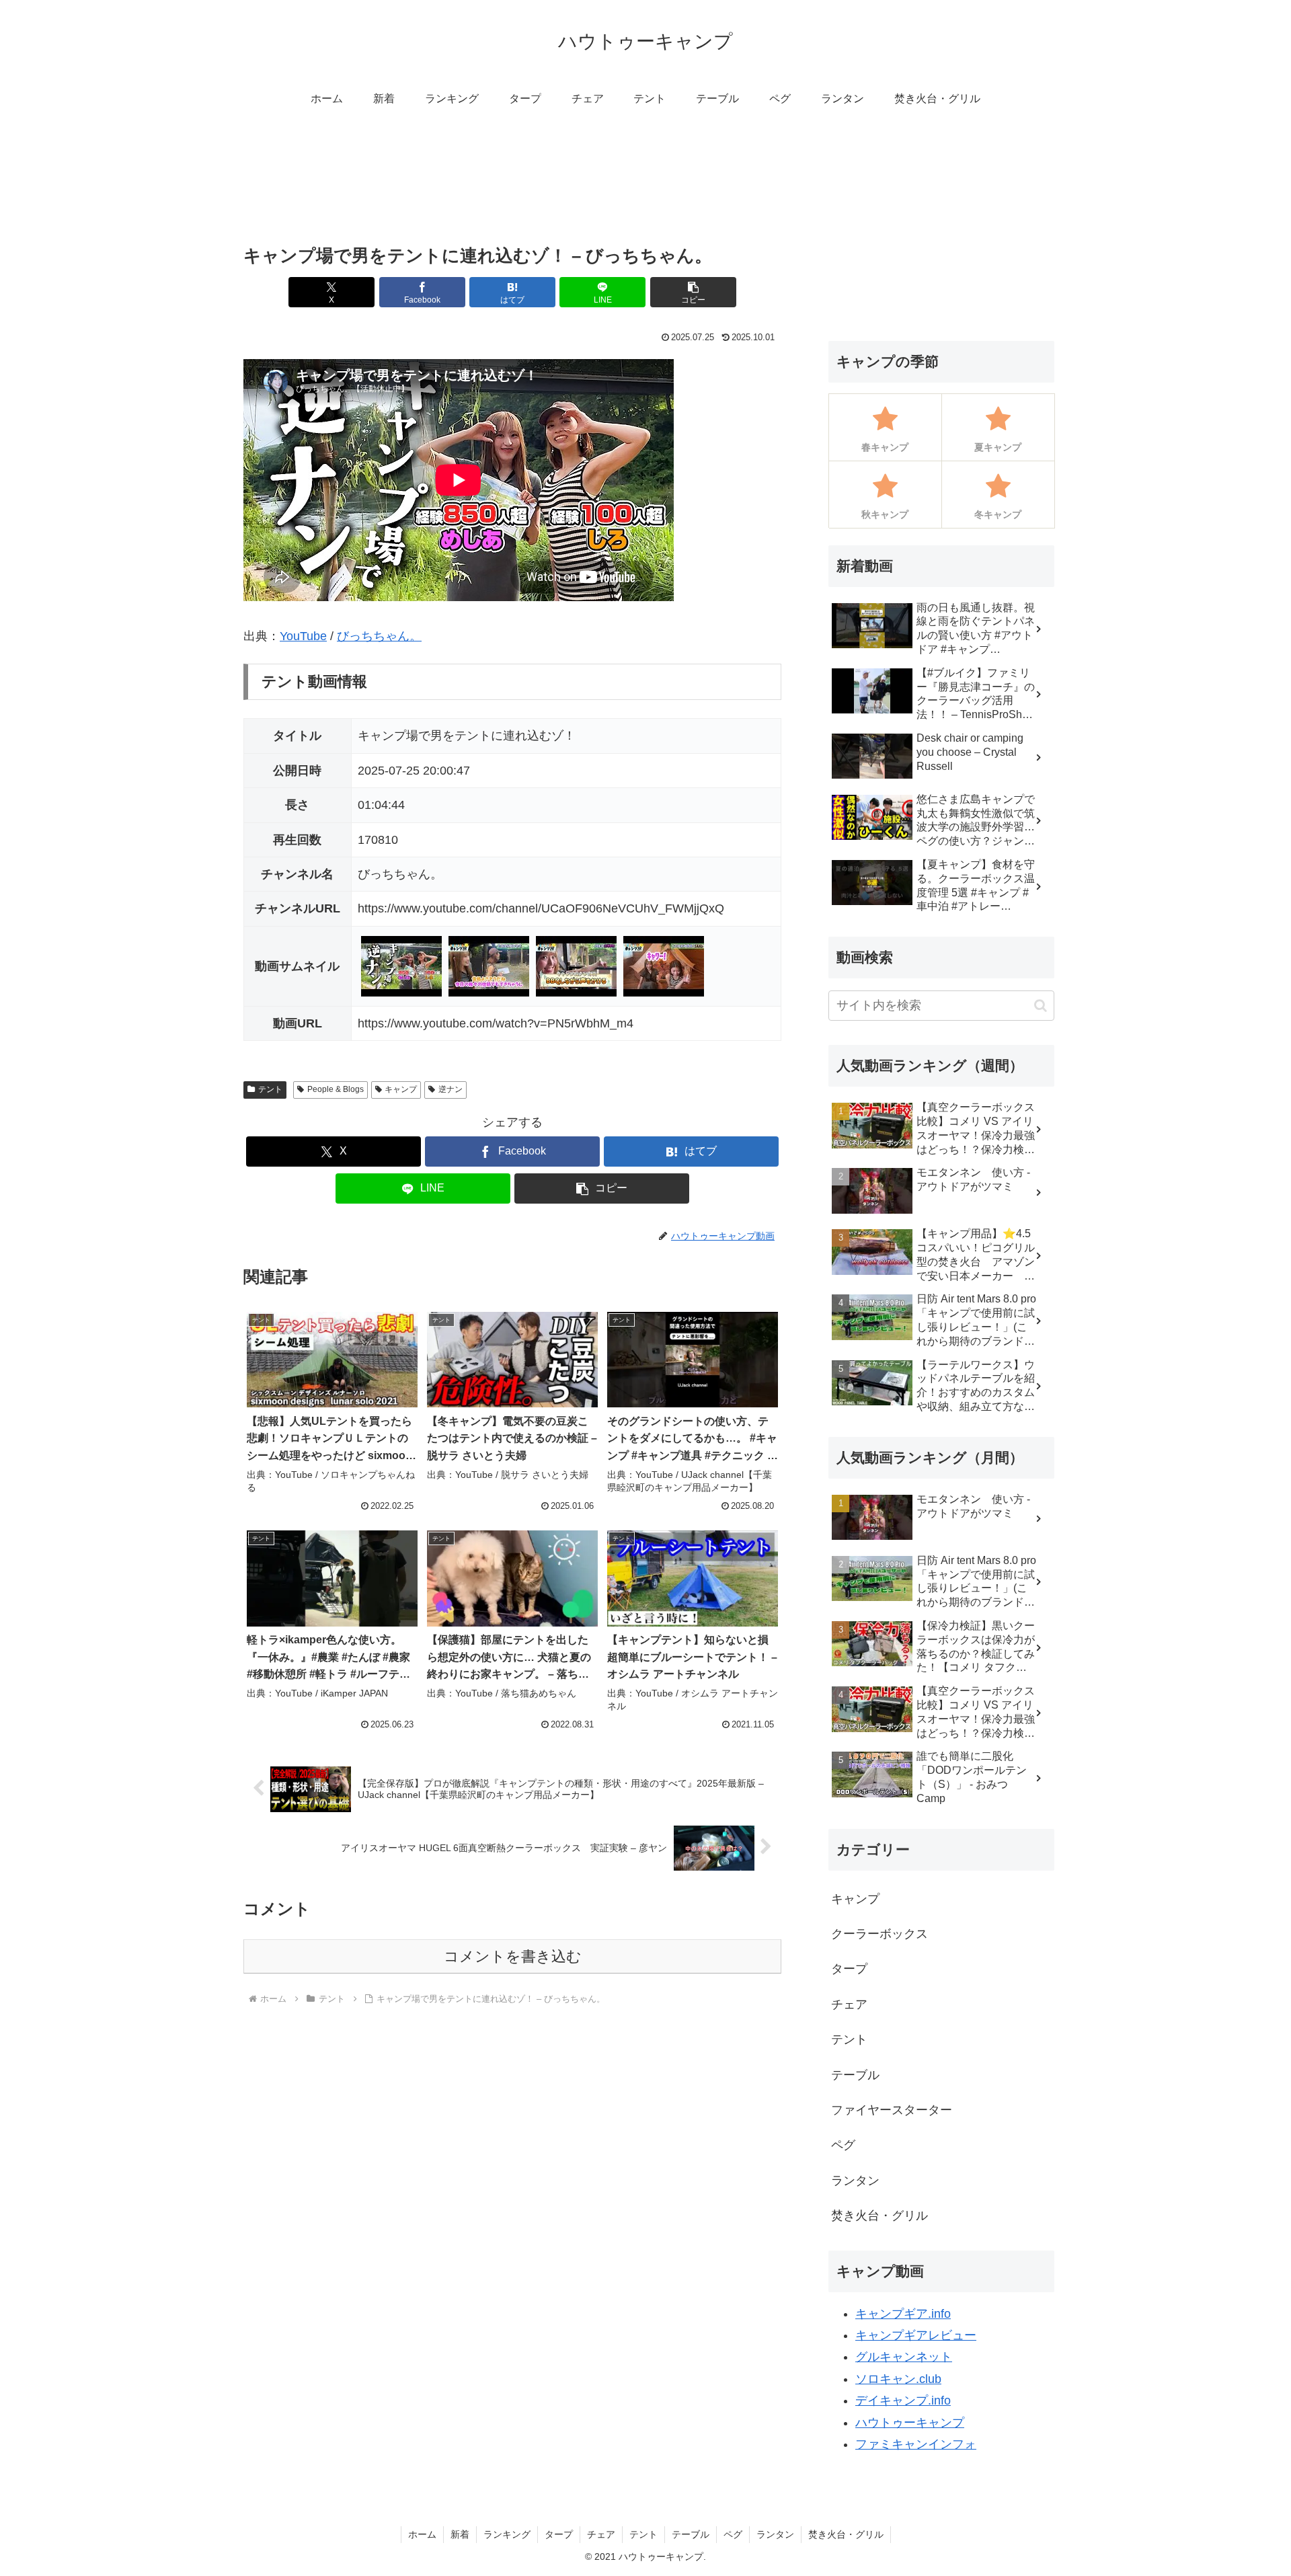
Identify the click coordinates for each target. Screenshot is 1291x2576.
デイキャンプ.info (903, 2401)
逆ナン (451, 1089)
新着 (460, 2534)
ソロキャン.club (898, 2379)
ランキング (507, 2534)
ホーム (422, 2534)
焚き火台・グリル (846, 2534)
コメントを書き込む (513, 1956)
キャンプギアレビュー (916, 2335)
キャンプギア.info (903, 2314)
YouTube (303, 636)
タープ (559, 2534)
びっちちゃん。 (379, 636)
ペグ (733, 2534)
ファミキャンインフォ (916, 2444)
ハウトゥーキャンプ (910, 2423)
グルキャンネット (904, 2357)
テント (270, 1089)
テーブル (691, 2534)
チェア (601, 2534)
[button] (693, 292)
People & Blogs (336, 1089)
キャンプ (401, 1089)
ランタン (775, 2534)
